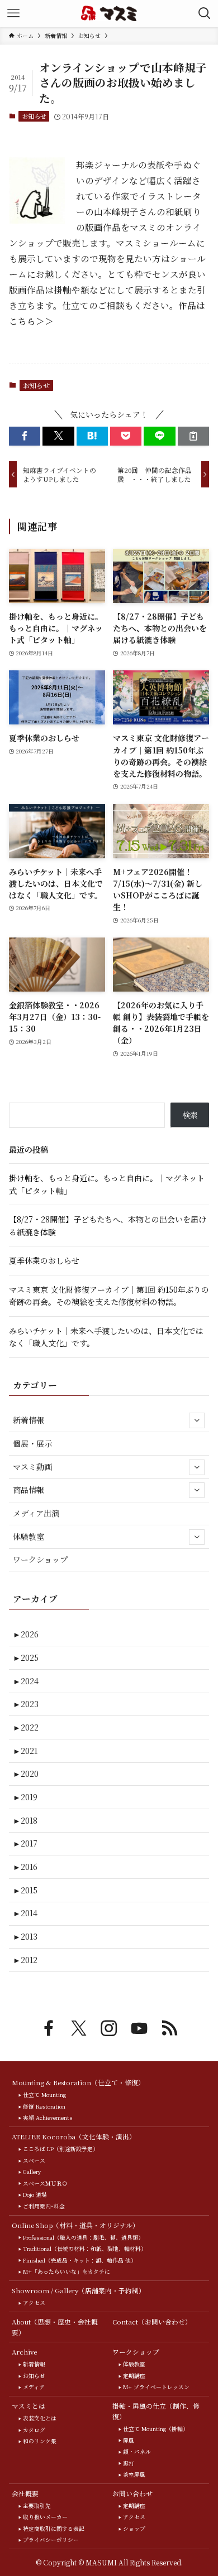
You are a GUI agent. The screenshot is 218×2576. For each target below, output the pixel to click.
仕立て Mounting (44, 2095)
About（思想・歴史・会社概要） (55, 2327)
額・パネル (137, 2452)
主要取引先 (37, 2506)
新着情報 (29, 1420)
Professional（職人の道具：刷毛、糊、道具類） (83, 2237)
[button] (25, 436)
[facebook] (49, 2028)
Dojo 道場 (35, 2195)
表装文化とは (40, 2418)
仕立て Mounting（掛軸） (156, 2429)
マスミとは (29, 2406)
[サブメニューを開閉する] (197, 1420)
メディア (34, 2387)
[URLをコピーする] (193, 436)
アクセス (34, 2303)
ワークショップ (40, 1559)
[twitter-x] (79, 2028)
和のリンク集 (40, 2441)
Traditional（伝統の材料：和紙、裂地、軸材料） (85, 2249)
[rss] (169, 2028)
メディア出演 (36, 1513)
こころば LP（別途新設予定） (61, 2149)
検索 (190, 1115)
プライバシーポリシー (51, 2540)
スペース (34, 2161)
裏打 (129, 2463)
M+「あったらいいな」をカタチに (67, 2271)
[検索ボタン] (205, 13)
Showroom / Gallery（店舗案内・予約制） (79, 2290)
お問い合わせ (132, 2493)
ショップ (134, 2529)
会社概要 (25, 2493)
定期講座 (134, 2376)
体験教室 (29, 1536)
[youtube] (139, 2028)
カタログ (34, 2430)
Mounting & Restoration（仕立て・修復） (78, 2082)
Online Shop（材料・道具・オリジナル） (75, 2225)
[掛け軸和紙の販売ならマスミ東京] (109, 13)
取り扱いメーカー (45, 2517)
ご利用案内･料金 (44, 2206)
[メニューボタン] (13, 13)
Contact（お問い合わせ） (152, 2322)
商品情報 (29, 1490)
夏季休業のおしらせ (44, 1260)
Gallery (32, 2172)
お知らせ (34, 116)
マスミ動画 (32, 1467)
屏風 (129, 2440)
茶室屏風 (134, 2474)
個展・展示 (32, 1443)
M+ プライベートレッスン (156, 2387)
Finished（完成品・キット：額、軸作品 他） (80, 2260)
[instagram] (109, 2028)
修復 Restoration (44, 2106)
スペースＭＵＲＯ (45, 2183)
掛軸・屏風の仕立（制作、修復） (156, 2411)
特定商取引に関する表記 (54, 2529)
